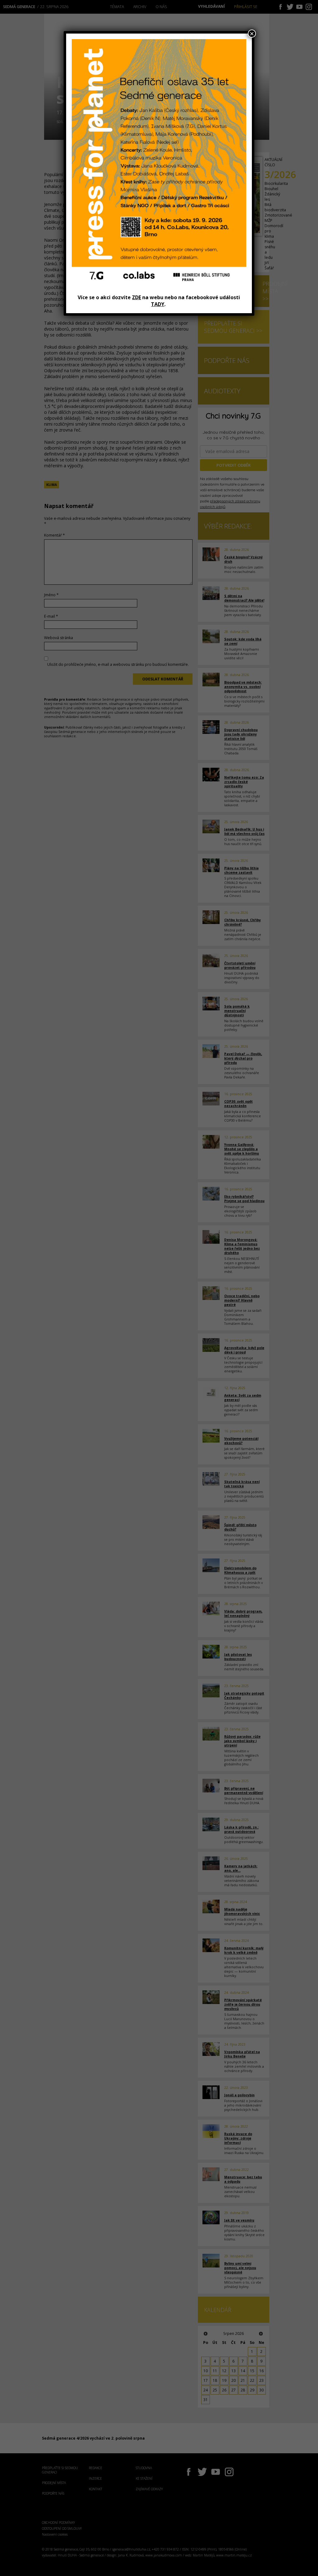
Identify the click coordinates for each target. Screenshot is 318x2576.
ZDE (136, 297)
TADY (158, 304)
